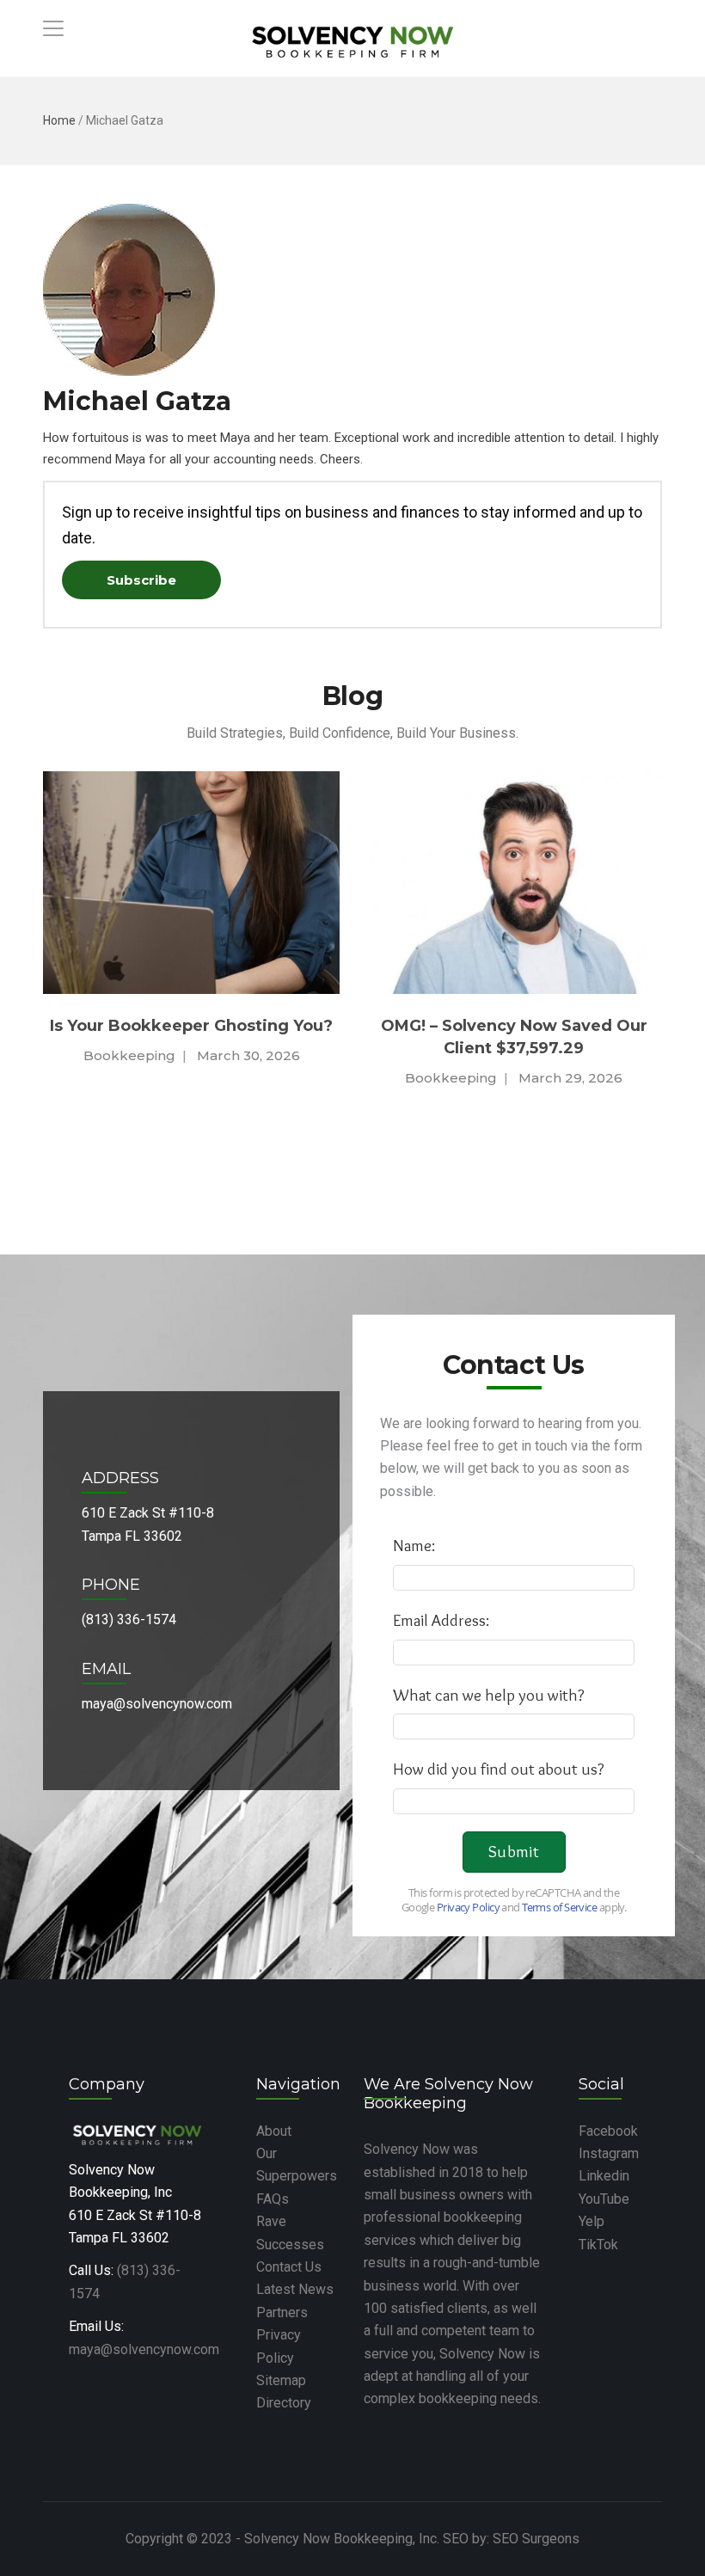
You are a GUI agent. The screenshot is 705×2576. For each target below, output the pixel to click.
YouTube (604, 2199)
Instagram (609, 2153)
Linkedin (604, 2176)
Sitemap (281, 2380)
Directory (284, 2403)
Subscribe (141, 580)
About (274, 2131)
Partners (282, 2312)
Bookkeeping (159, 1078)
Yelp (592, 2221)
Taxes (530, 1078)
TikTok (598, 2245)
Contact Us (289, 2267)
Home (59, 120)
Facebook (608, 2131)
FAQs (273, 2199)
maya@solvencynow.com (144, 2349)
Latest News (295, 2289)
